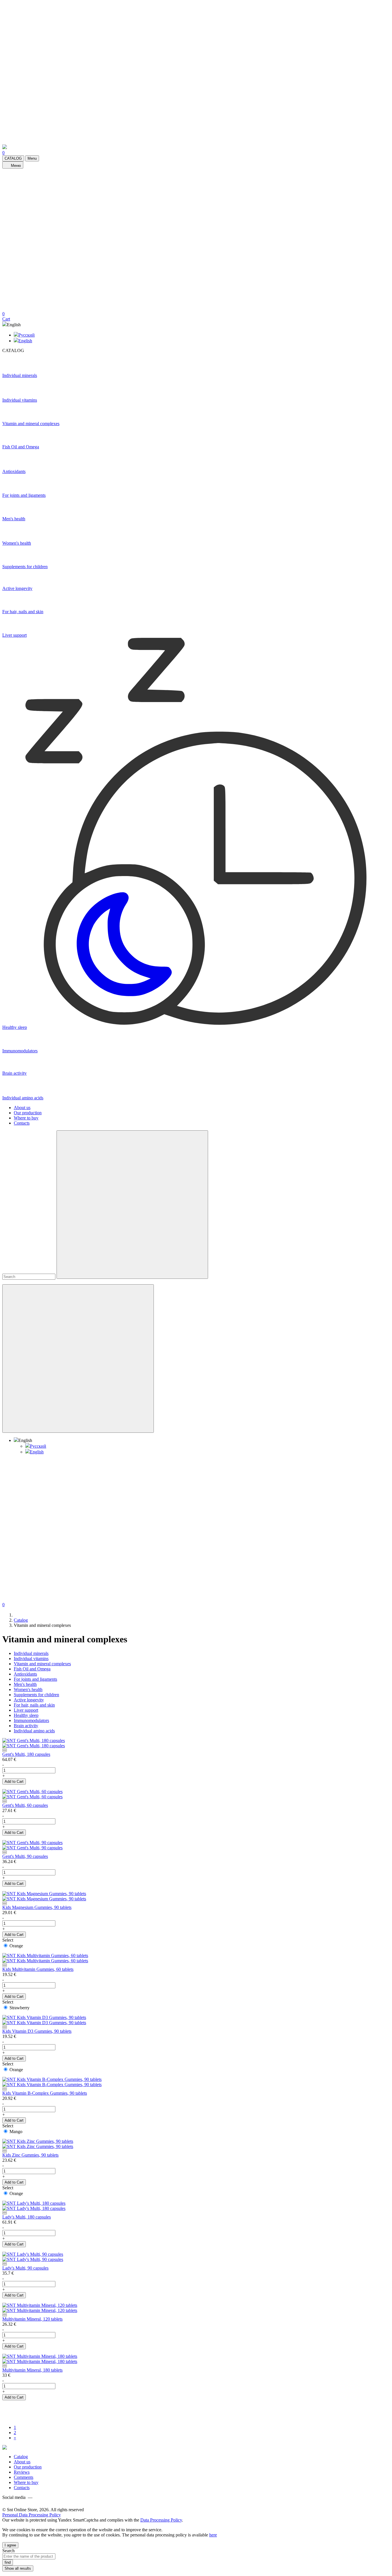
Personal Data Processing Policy (32, 2515)
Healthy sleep (26, 1715)
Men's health (25, 1684)
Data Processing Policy (161, 2520)
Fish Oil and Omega (32, 1669)
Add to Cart (14, 1781)
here (213, 2535)
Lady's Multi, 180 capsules (27, 2217)
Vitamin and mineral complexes (42, 1664)
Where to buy (26, 1118)
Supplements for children (36, 1695)
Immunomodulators (31, 1720)
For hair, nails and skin (34, 1705)
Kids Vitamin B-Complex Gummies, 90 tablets (45, 2093)
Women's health (28, 1689)
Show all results (18, 2568)
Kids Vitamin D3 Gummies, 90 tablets (37, 2031)
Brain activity (26, 1726)
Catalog (21, 2457)
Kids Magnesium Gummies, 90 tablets (37, 1907)
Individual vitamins (31, 1659)
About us (22, 1108)
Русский (27, 335)
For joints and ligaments (35, 1679)
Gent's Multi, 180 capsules (26, 1754)
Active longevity (29, 1700)
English (25, 341)
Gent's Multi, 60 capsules (25, 1805)
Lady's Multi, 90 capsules (25, 2268)
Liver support (26, 1710)
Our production (28, 1113)
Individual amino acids (34, 1731)
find (8, 2562)
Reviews (22, 2472)
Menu (32, 158)
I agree (10, 2545)
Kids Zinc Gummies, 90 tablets (30, 2155)
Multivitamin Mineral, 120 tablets (32, 2319)
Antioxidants (25, 1674)
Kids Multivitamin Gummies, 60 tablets (38, 1969)
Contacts (22, 1123)
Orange (16, 1946)
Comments (24, 2477)
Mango (16, 2132)
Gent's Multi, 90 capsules (25, 1856)
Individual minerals (31, 1653)
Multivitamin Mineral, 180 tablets (32, 2370)
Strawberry (20, 2008)
